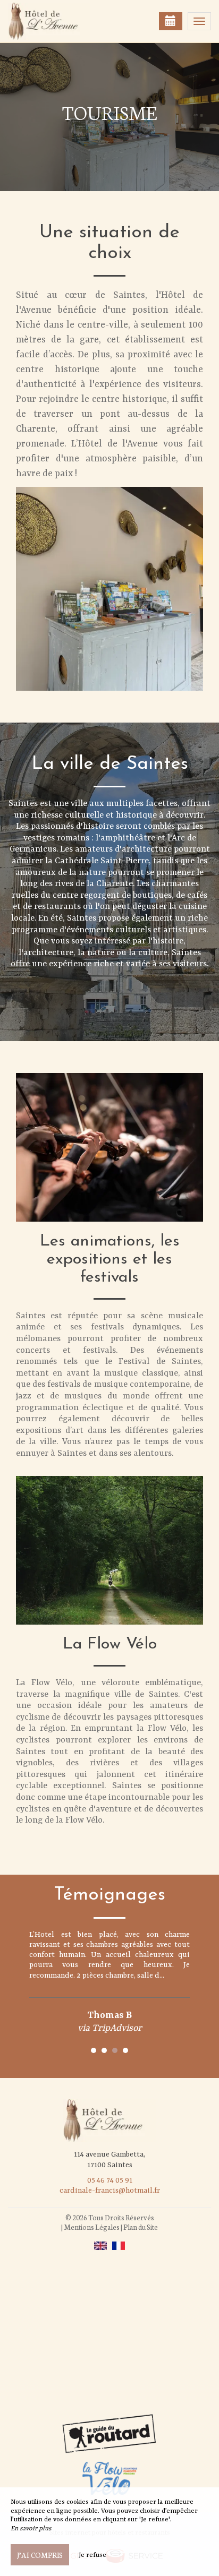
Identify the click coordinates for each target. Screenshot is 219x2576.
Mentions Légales (92, 2227)
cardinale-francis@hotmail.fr (110, 2191)
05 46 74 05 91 (110, 2180)
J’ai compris (40, 2555)
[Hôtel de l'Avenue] (61, 21)
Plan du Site (141, 2227)
